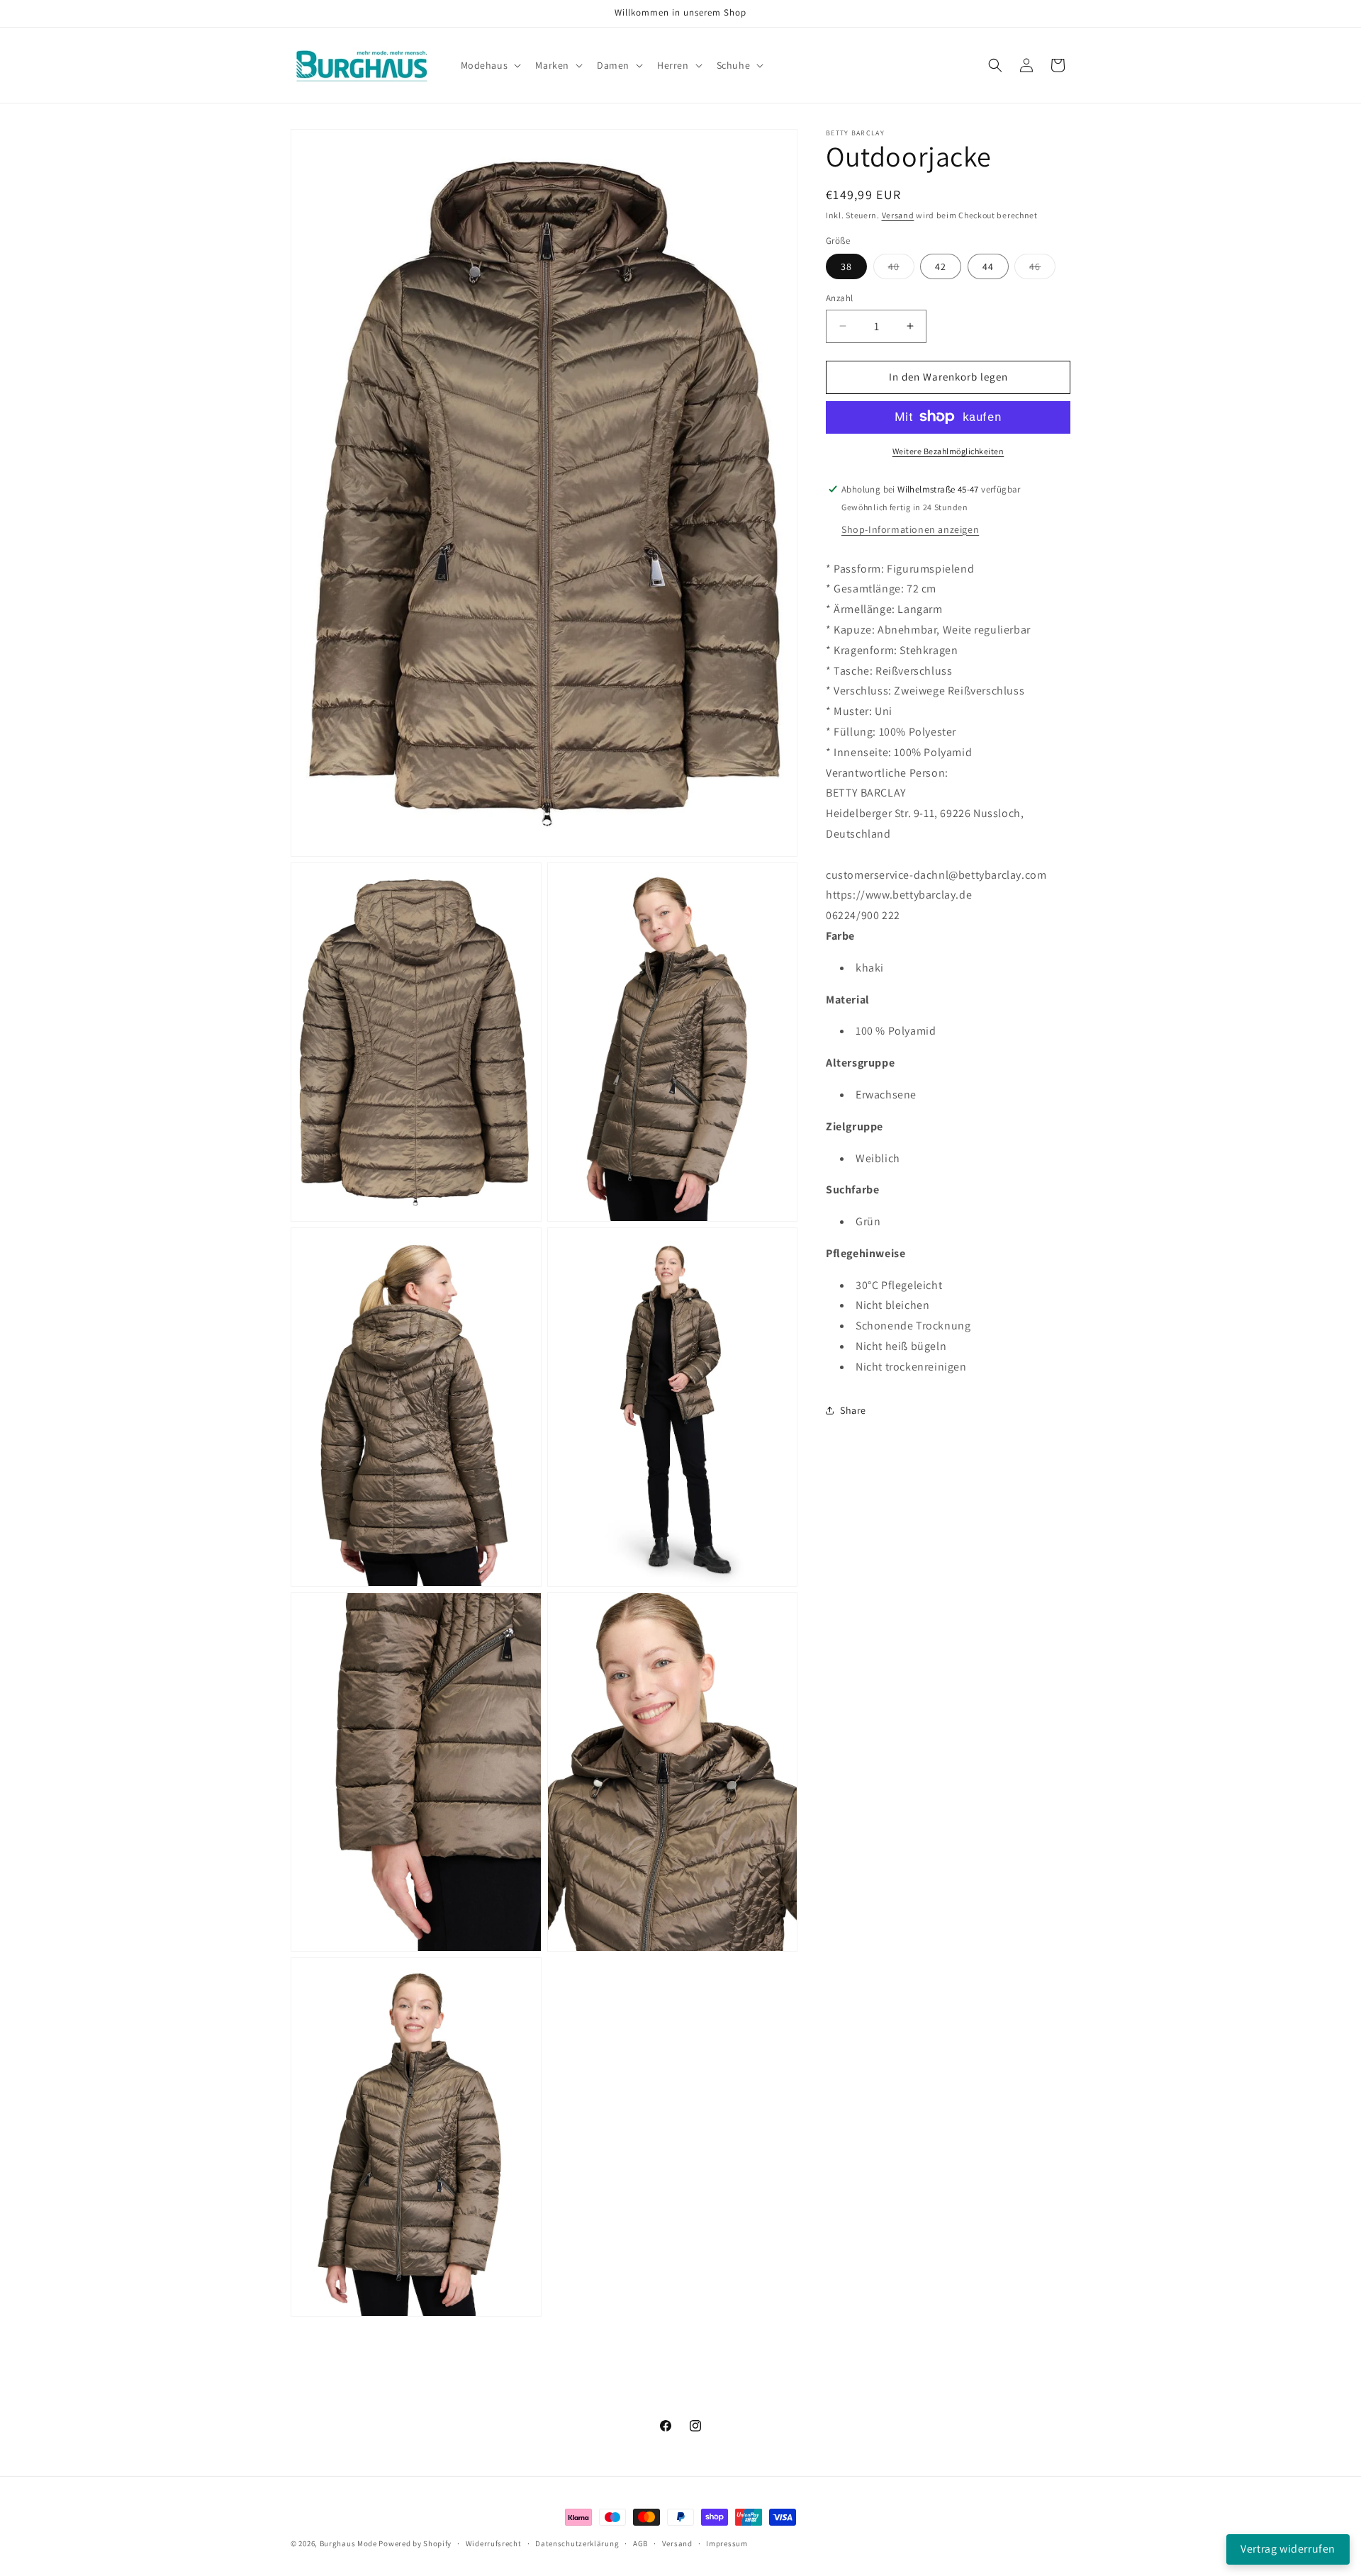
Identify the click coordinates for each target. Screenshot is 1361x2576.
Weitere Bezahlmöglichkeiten (948, 450)
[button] (490, 65)
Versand (898, 215)
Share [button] (853, 1410)
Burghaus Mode (348, 2543)
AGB (640, 2543)
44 (988, 266)
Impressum (727, 2543)
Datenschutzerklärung (577, 2543)
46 (1042, 269)
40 (901, 269)
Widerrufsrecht (494, 2543)
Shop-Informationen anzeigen (910, 529)
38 (846, 266)
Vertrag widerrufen (1288, 2549)
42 (941, 266)
